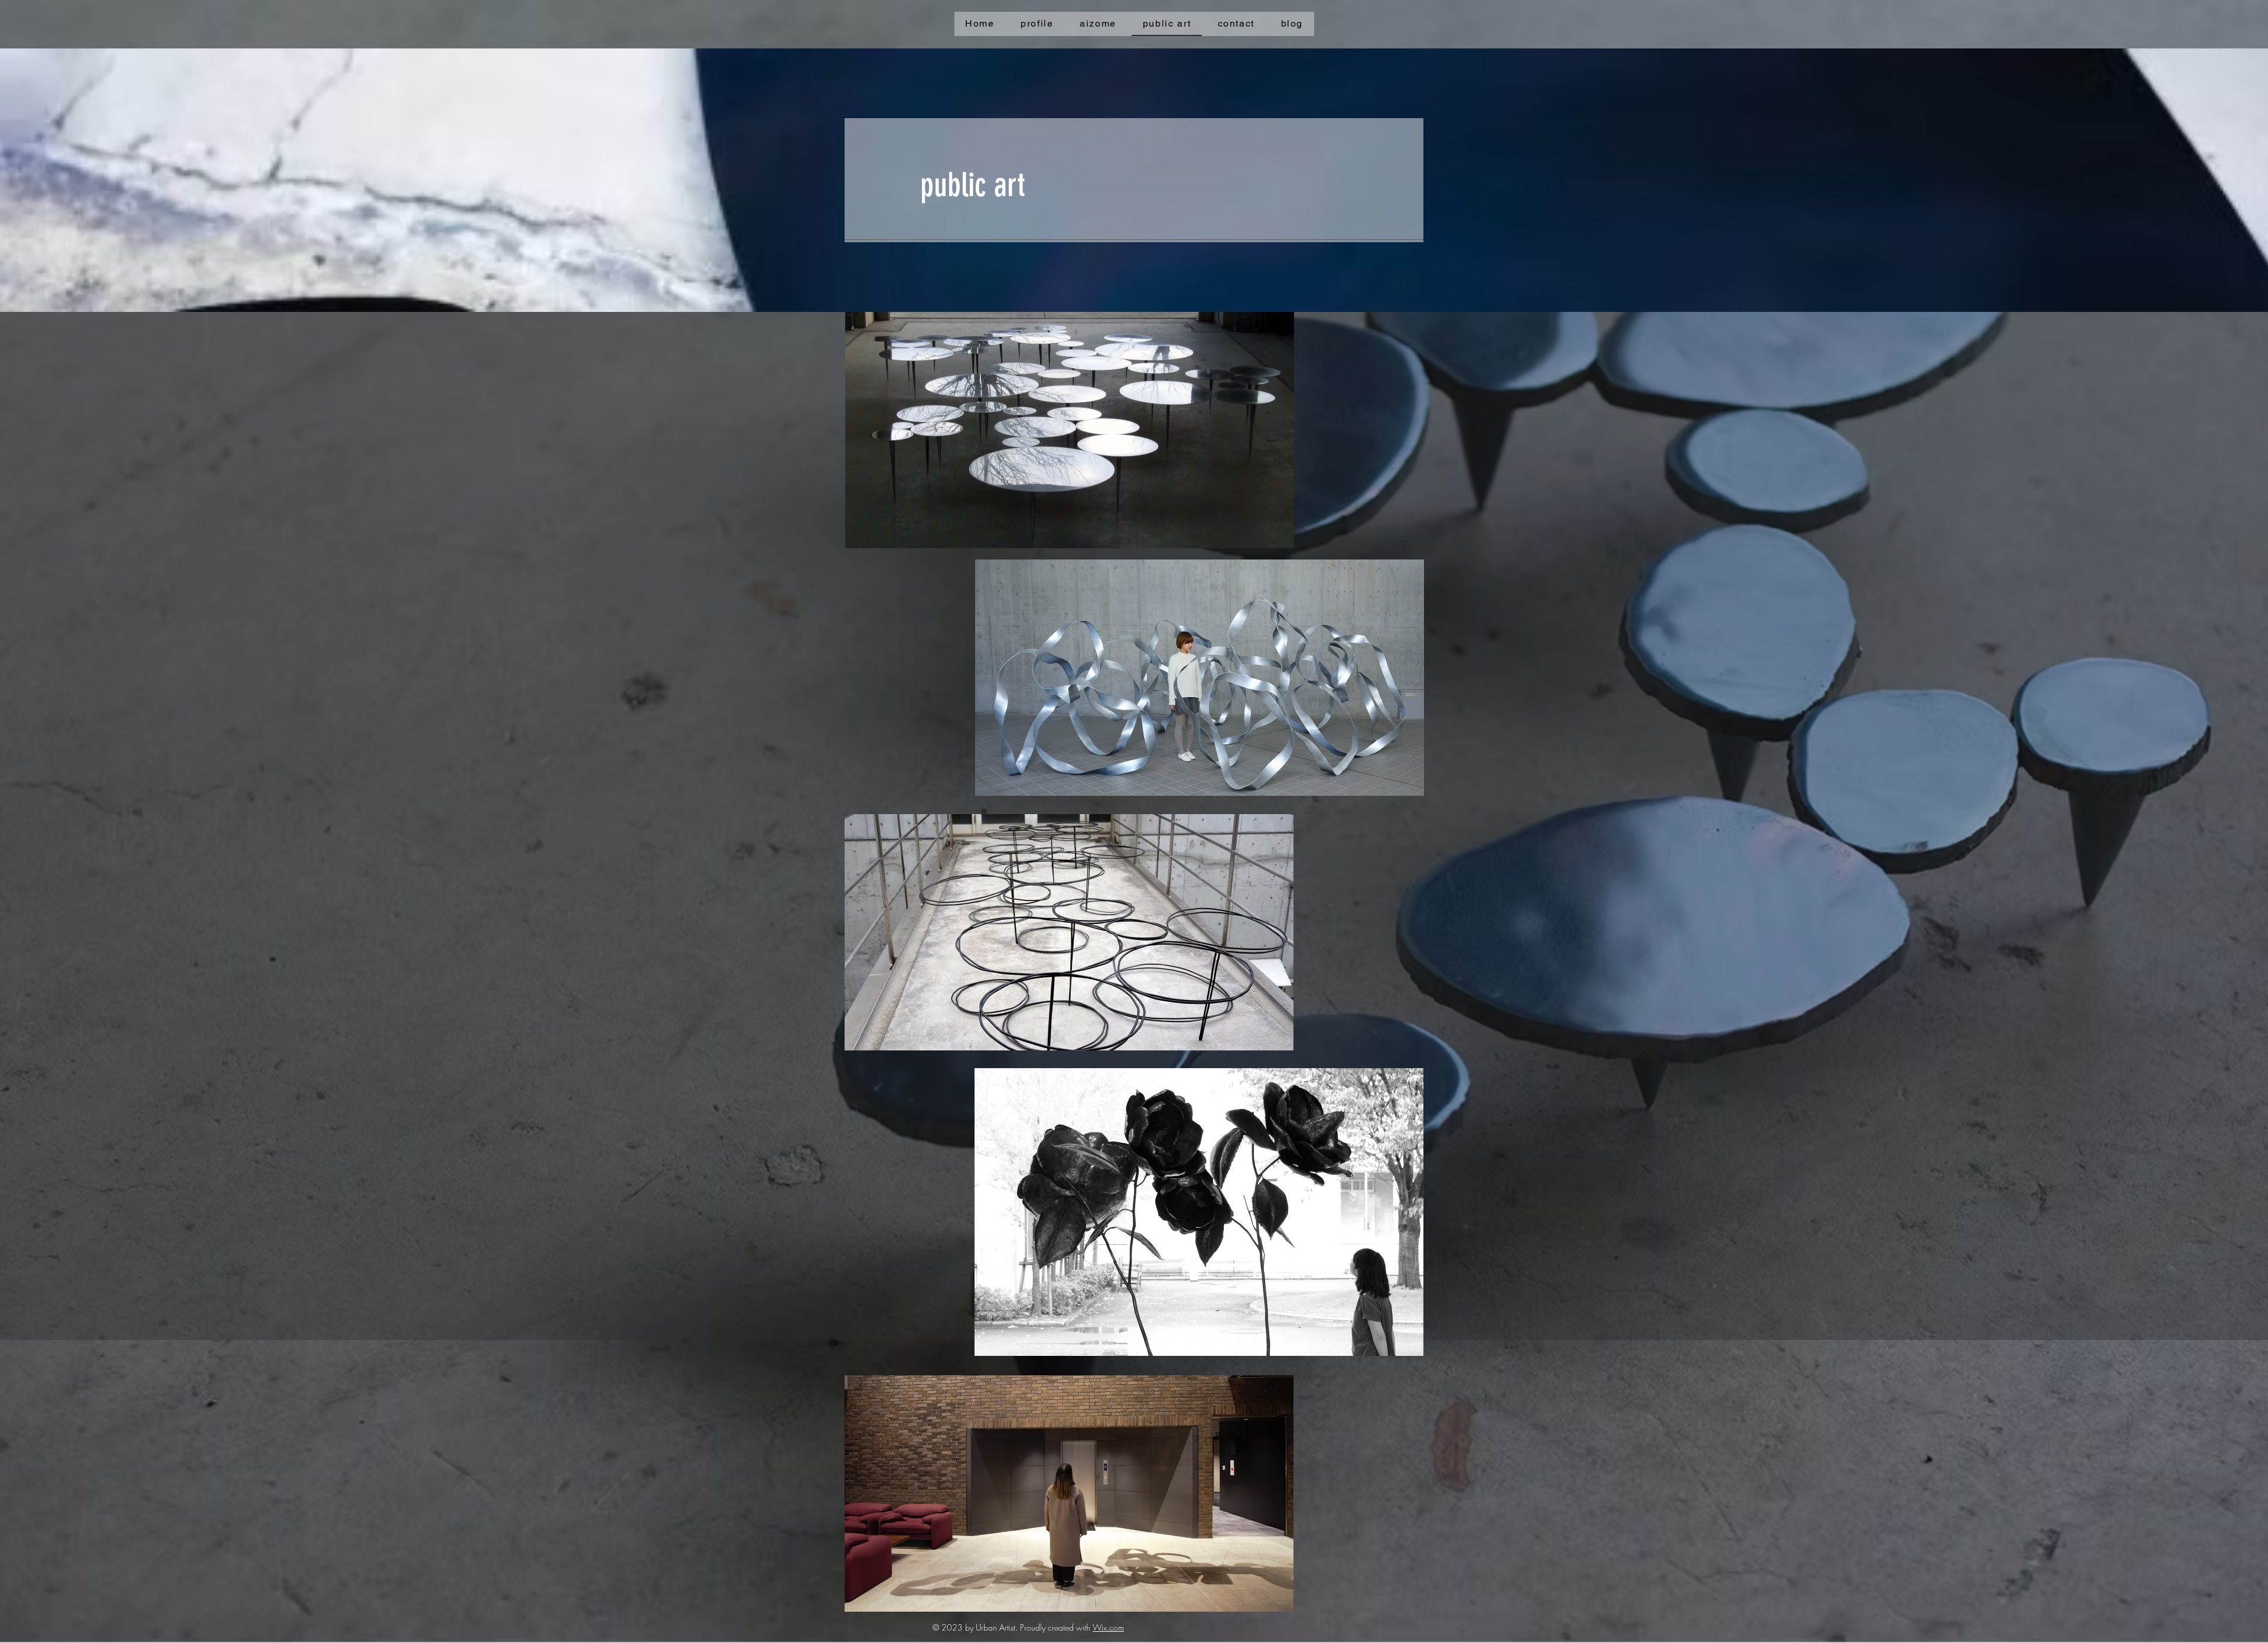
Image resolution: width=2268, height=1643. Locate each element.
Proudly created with (1056, 1627)
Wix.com (1108, 1627)
